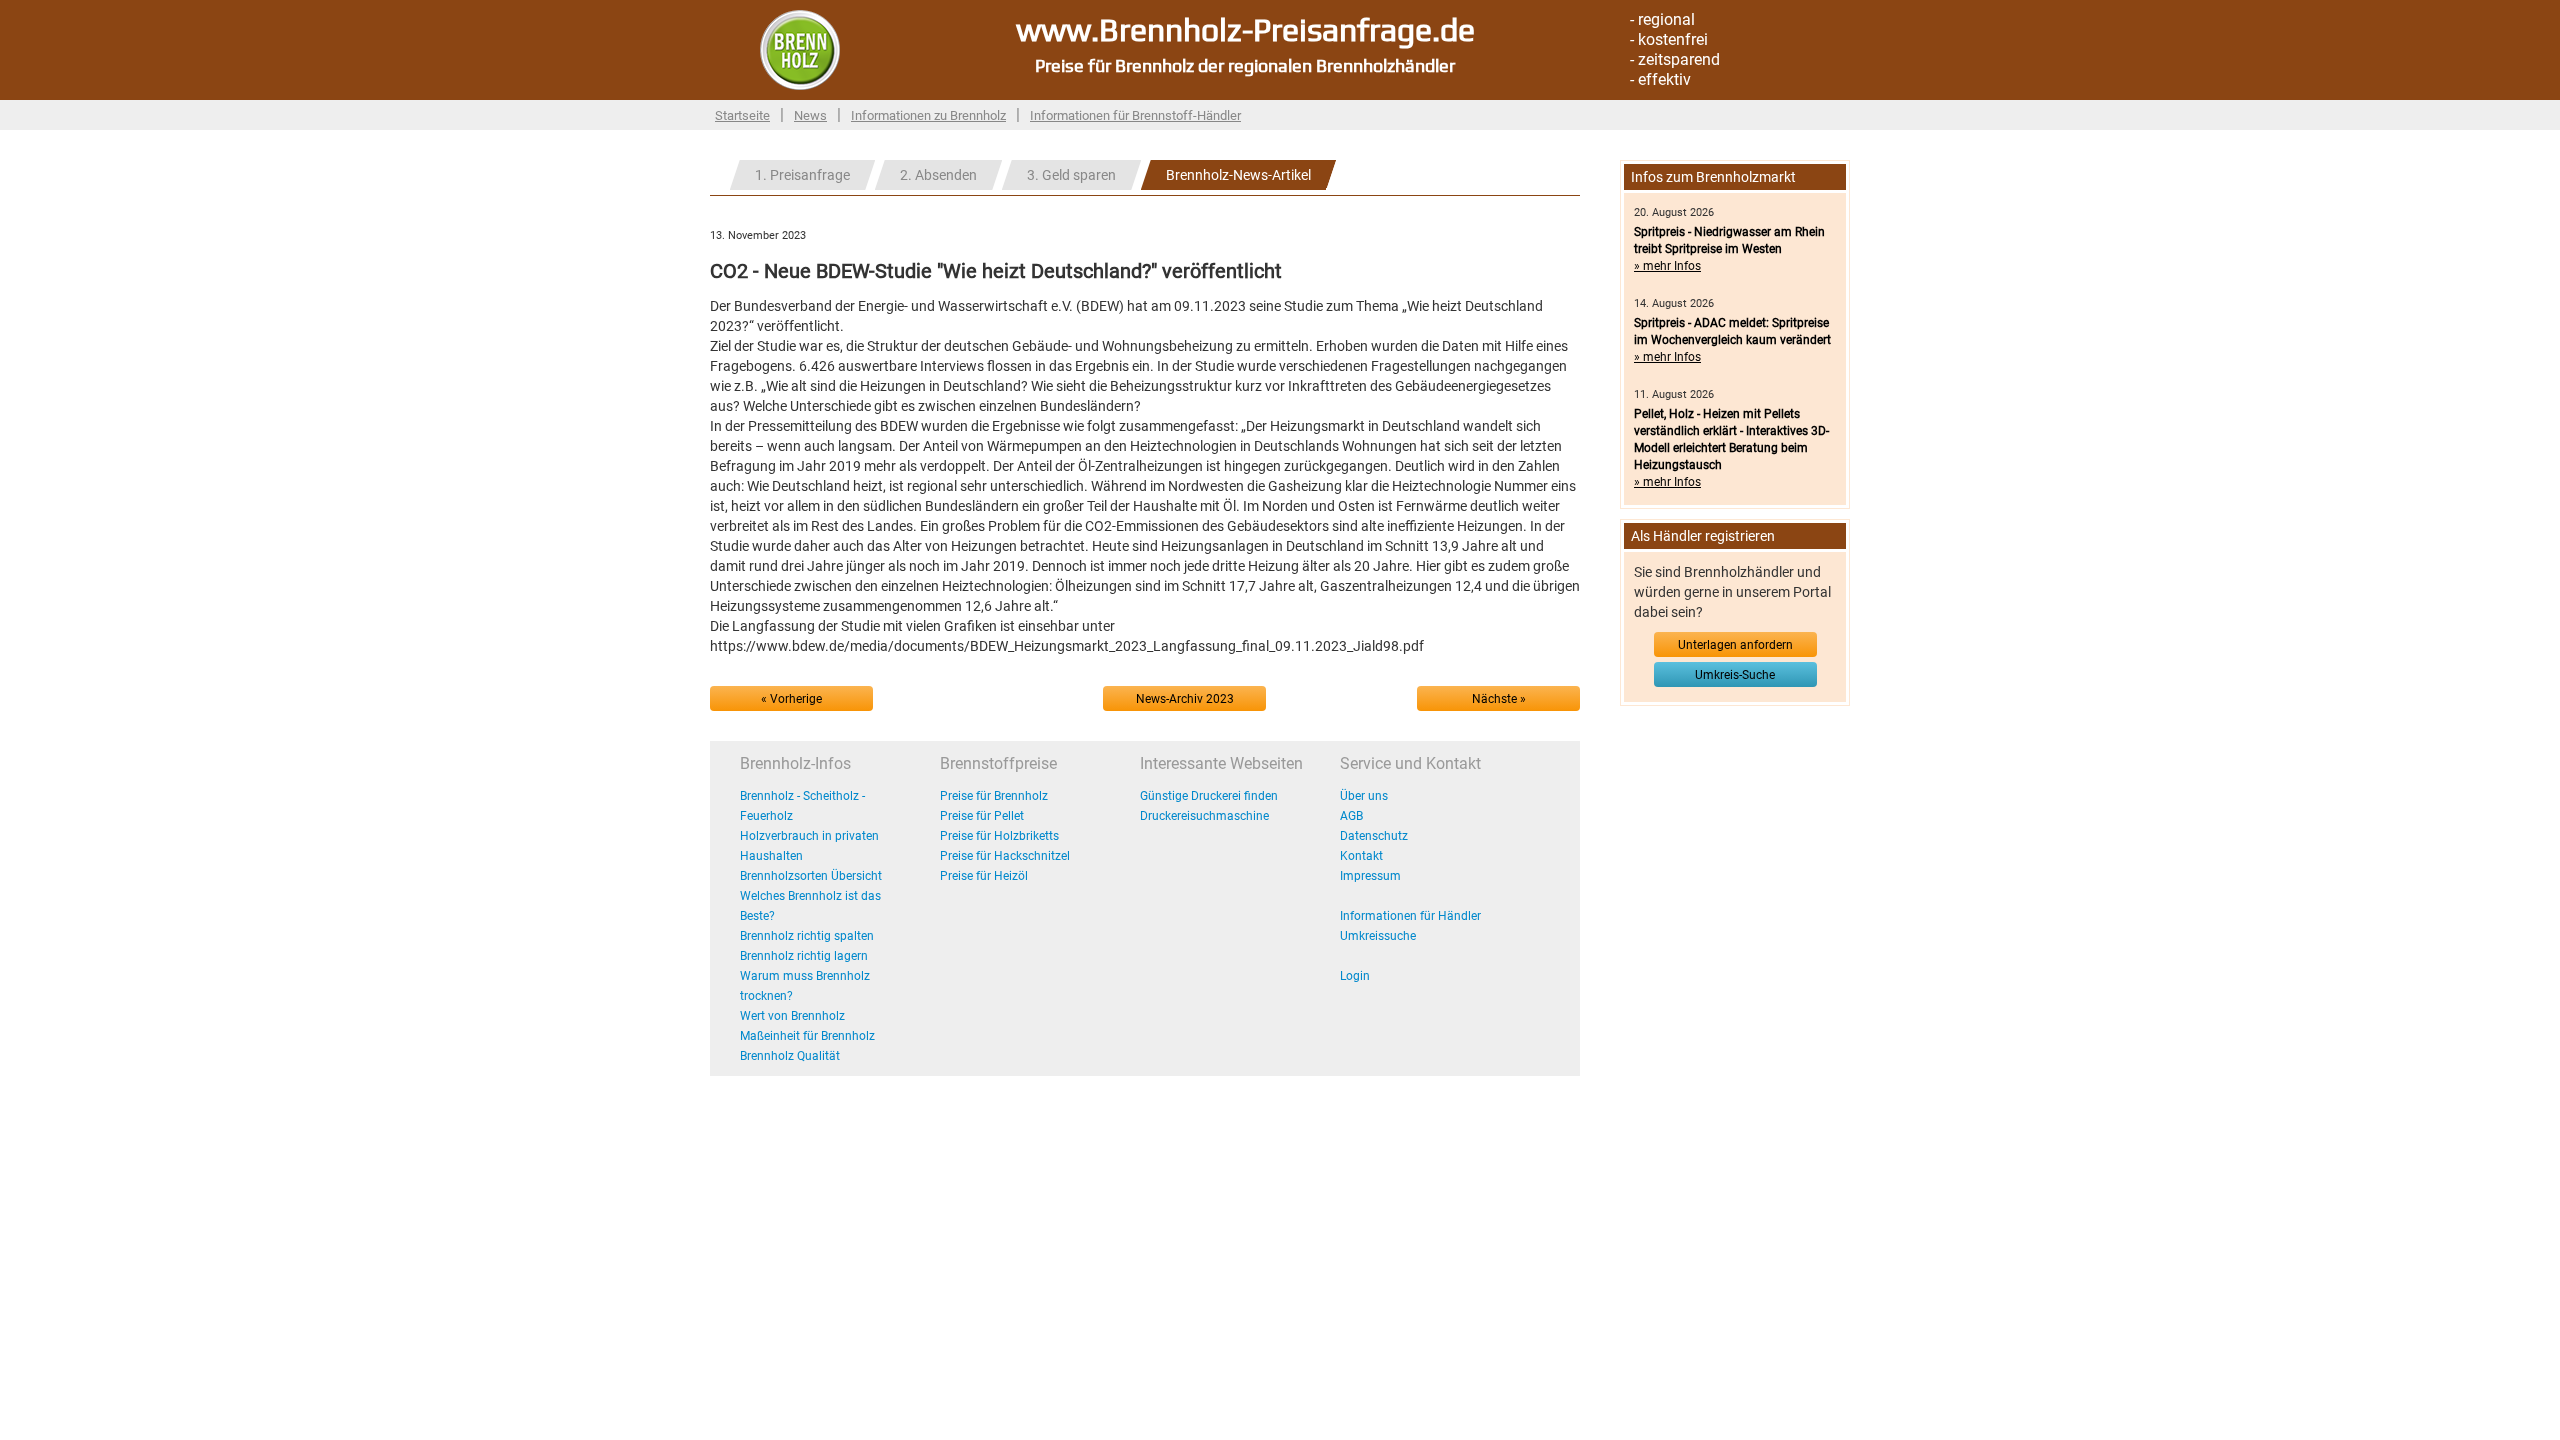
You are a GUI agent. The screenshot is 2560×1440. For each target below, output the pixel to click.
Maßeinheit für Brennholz (807, 1036)
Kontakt (1361, 856)
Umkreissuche (1378, 936)
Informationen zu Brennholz (928, 115)
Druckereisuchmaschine (1204, 816)
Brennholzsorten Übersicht (811, 876)
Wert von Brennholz (792, 1016)
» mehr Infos (1667, 266)
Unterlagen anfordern (1735, 645)
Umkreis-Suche (1735, 675)
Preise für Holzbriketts (999, 836)
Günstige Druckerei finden (1209, 796)
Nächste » (1499, 699)
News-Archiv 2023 (1185, 699)
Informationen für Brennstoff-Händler (1135, 115)
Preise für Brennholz (994, 796)
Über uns (1364, 796)
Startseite (742, 115)
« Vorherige (791, 699)
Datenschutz (1374, 836)
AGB (1351, 816)
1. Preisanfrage (802, 175)
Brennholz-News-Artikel (1238, 175)
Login (1355, 976)
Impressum (1370, 876)
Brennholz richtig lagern (804, 956)
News (810, 115)
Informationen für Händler (1410, 916)
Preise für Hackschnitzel (1005, 856)
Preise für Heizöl (984, 876)
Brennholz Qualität (790, 1056)
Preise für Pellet (982, 816)
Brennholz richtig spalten (807, 936)
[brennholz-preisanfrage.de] (800, 49)
